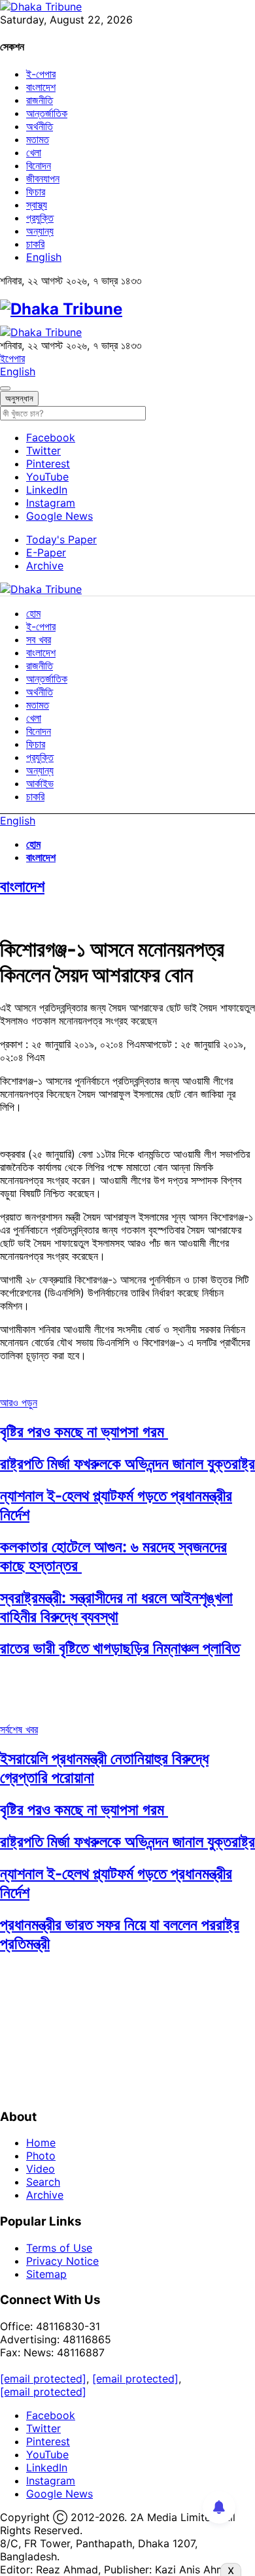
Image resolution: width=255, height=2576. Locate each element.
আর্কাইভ (40, 783)
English (44, 257)
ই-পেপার (41, 74)
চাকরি (35, 244)
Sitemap (46, 2274)
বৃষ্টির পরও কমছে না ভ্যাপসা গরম (84, 1432)
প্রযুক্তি (40, 218)
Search (43, 2182)
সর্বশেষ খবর (19, 1729)
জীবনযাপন (43, 178)
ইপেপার (12, 358)
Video (41, 2169)
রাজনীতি (40, 100)
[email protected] (43, 2379)
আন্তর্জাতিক (47, 113)
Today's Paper (61, 539)
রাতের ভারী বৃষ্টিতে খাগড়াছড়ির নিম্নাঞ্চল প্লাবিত (120, 1648)
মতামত (38, 139)
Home (41, 2143)
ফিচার (36, 192)
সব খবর (39, 639)
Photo (41, 2156)
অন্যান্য (40, 231)
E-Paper (46, 552)
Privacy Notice (62, 2261)
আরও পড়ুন (19, 1402)
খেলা (34, 152)
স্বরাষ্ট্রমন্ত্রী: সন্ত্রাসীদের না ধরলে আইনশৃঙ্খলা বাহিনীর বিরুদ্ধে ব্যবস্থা (116, 1607)
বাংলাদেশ (41, 87)
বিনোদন (39, 165)
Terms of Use (59, 2248)
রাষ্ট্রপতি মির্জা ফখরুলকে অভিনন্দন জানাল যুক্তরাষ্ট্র (127, 1464)
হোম (33, 613)
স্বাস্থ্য (37, 205)
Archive (45, 566)
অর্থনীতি (40, 126)
